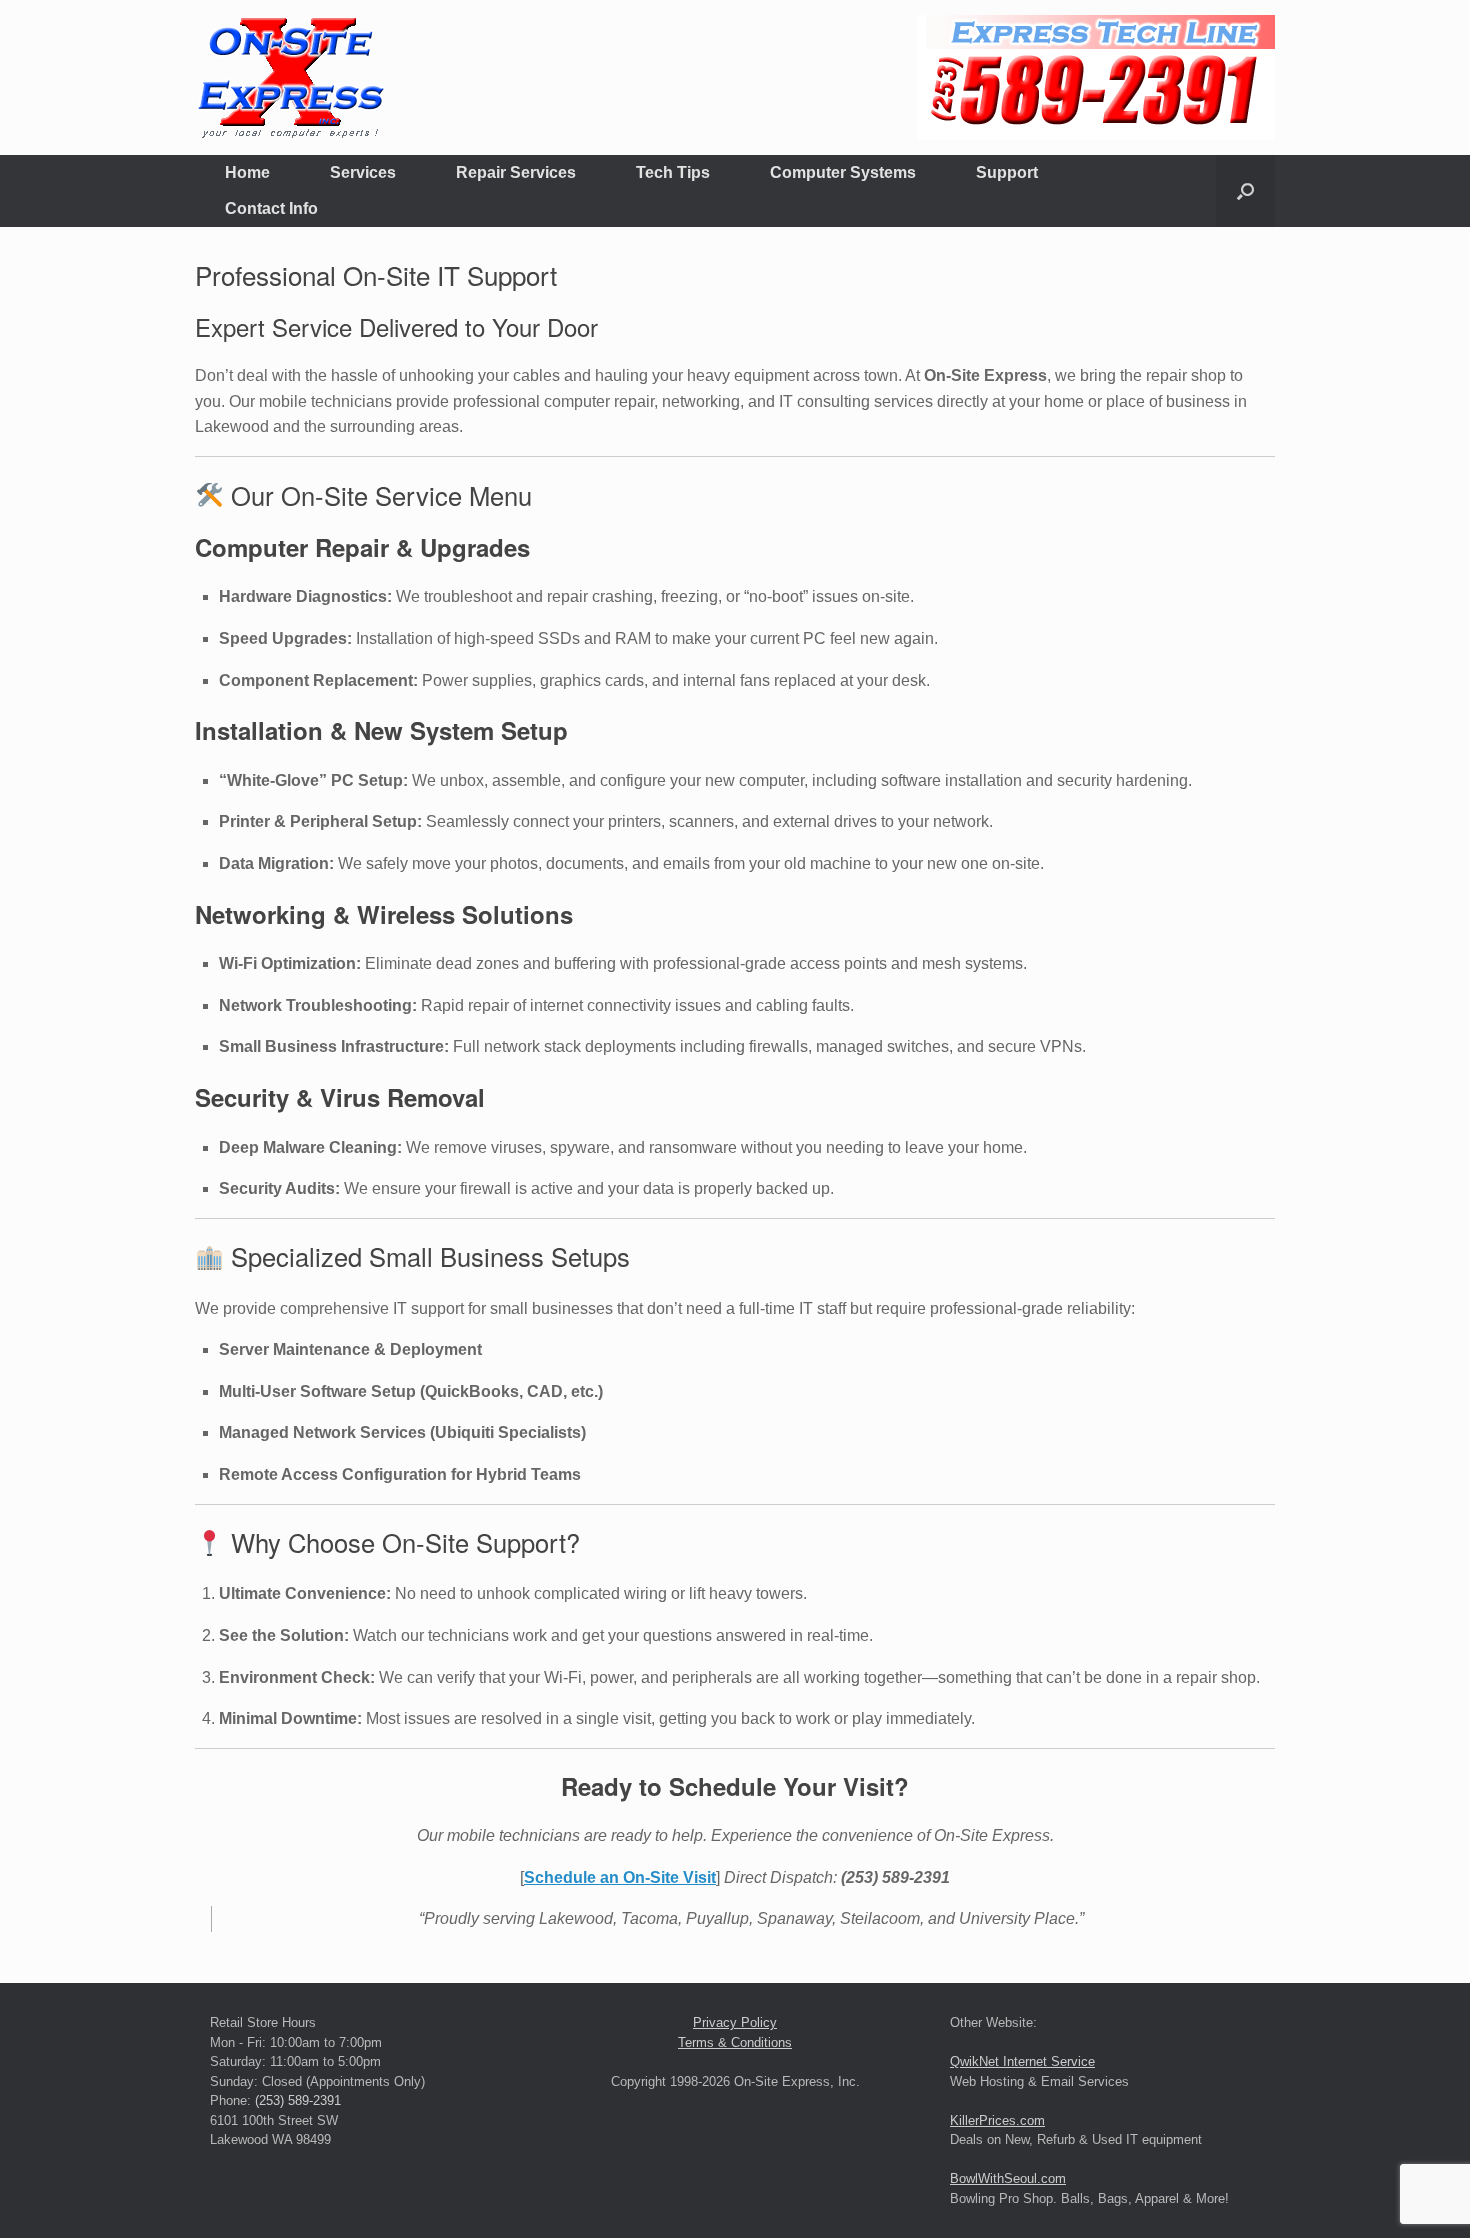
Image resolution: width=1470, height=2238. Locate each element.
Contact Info (271, 208)
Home (247, 172)
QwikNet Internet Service (1022, 2061)
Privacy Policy (735, 2022)
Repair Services (516, 172)
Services (363, 172)
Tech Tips (673, 172)
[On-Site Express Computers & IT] (291, 77)
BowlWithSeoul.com (1008, 2178)
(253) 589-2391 (298, 2100)
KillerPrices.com (997, 2120)
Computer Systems (843, 172)
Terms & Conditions (735, 2042)
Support (1007, 172)
